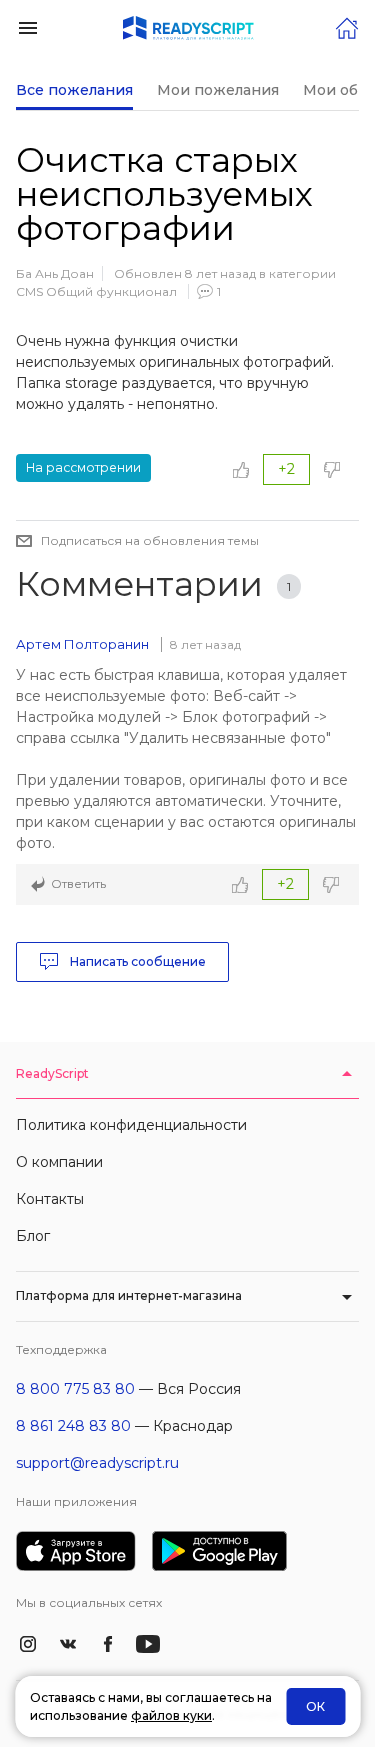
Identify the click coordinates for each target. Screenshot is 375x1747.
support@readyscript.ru (97, 1463)
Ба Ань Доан (55, 273)
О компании (59, 1162)
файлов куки (171, 1715)
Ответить (78, 883)
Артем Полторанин (82, 644)
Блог (33, 1236)
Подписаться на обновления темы (150, 540)
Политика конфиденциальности (131, 1125)
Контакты (50, 1199)
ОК (315, 1706)
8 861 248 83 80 (73, 1426)
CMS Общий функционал (96, 291)
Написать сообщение (136, 961)
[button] (28, 26)
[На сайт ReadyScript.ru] (347, 26)
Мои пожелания (218, 90)
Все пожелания (74, 90)
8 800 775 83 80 (75, 1389)
